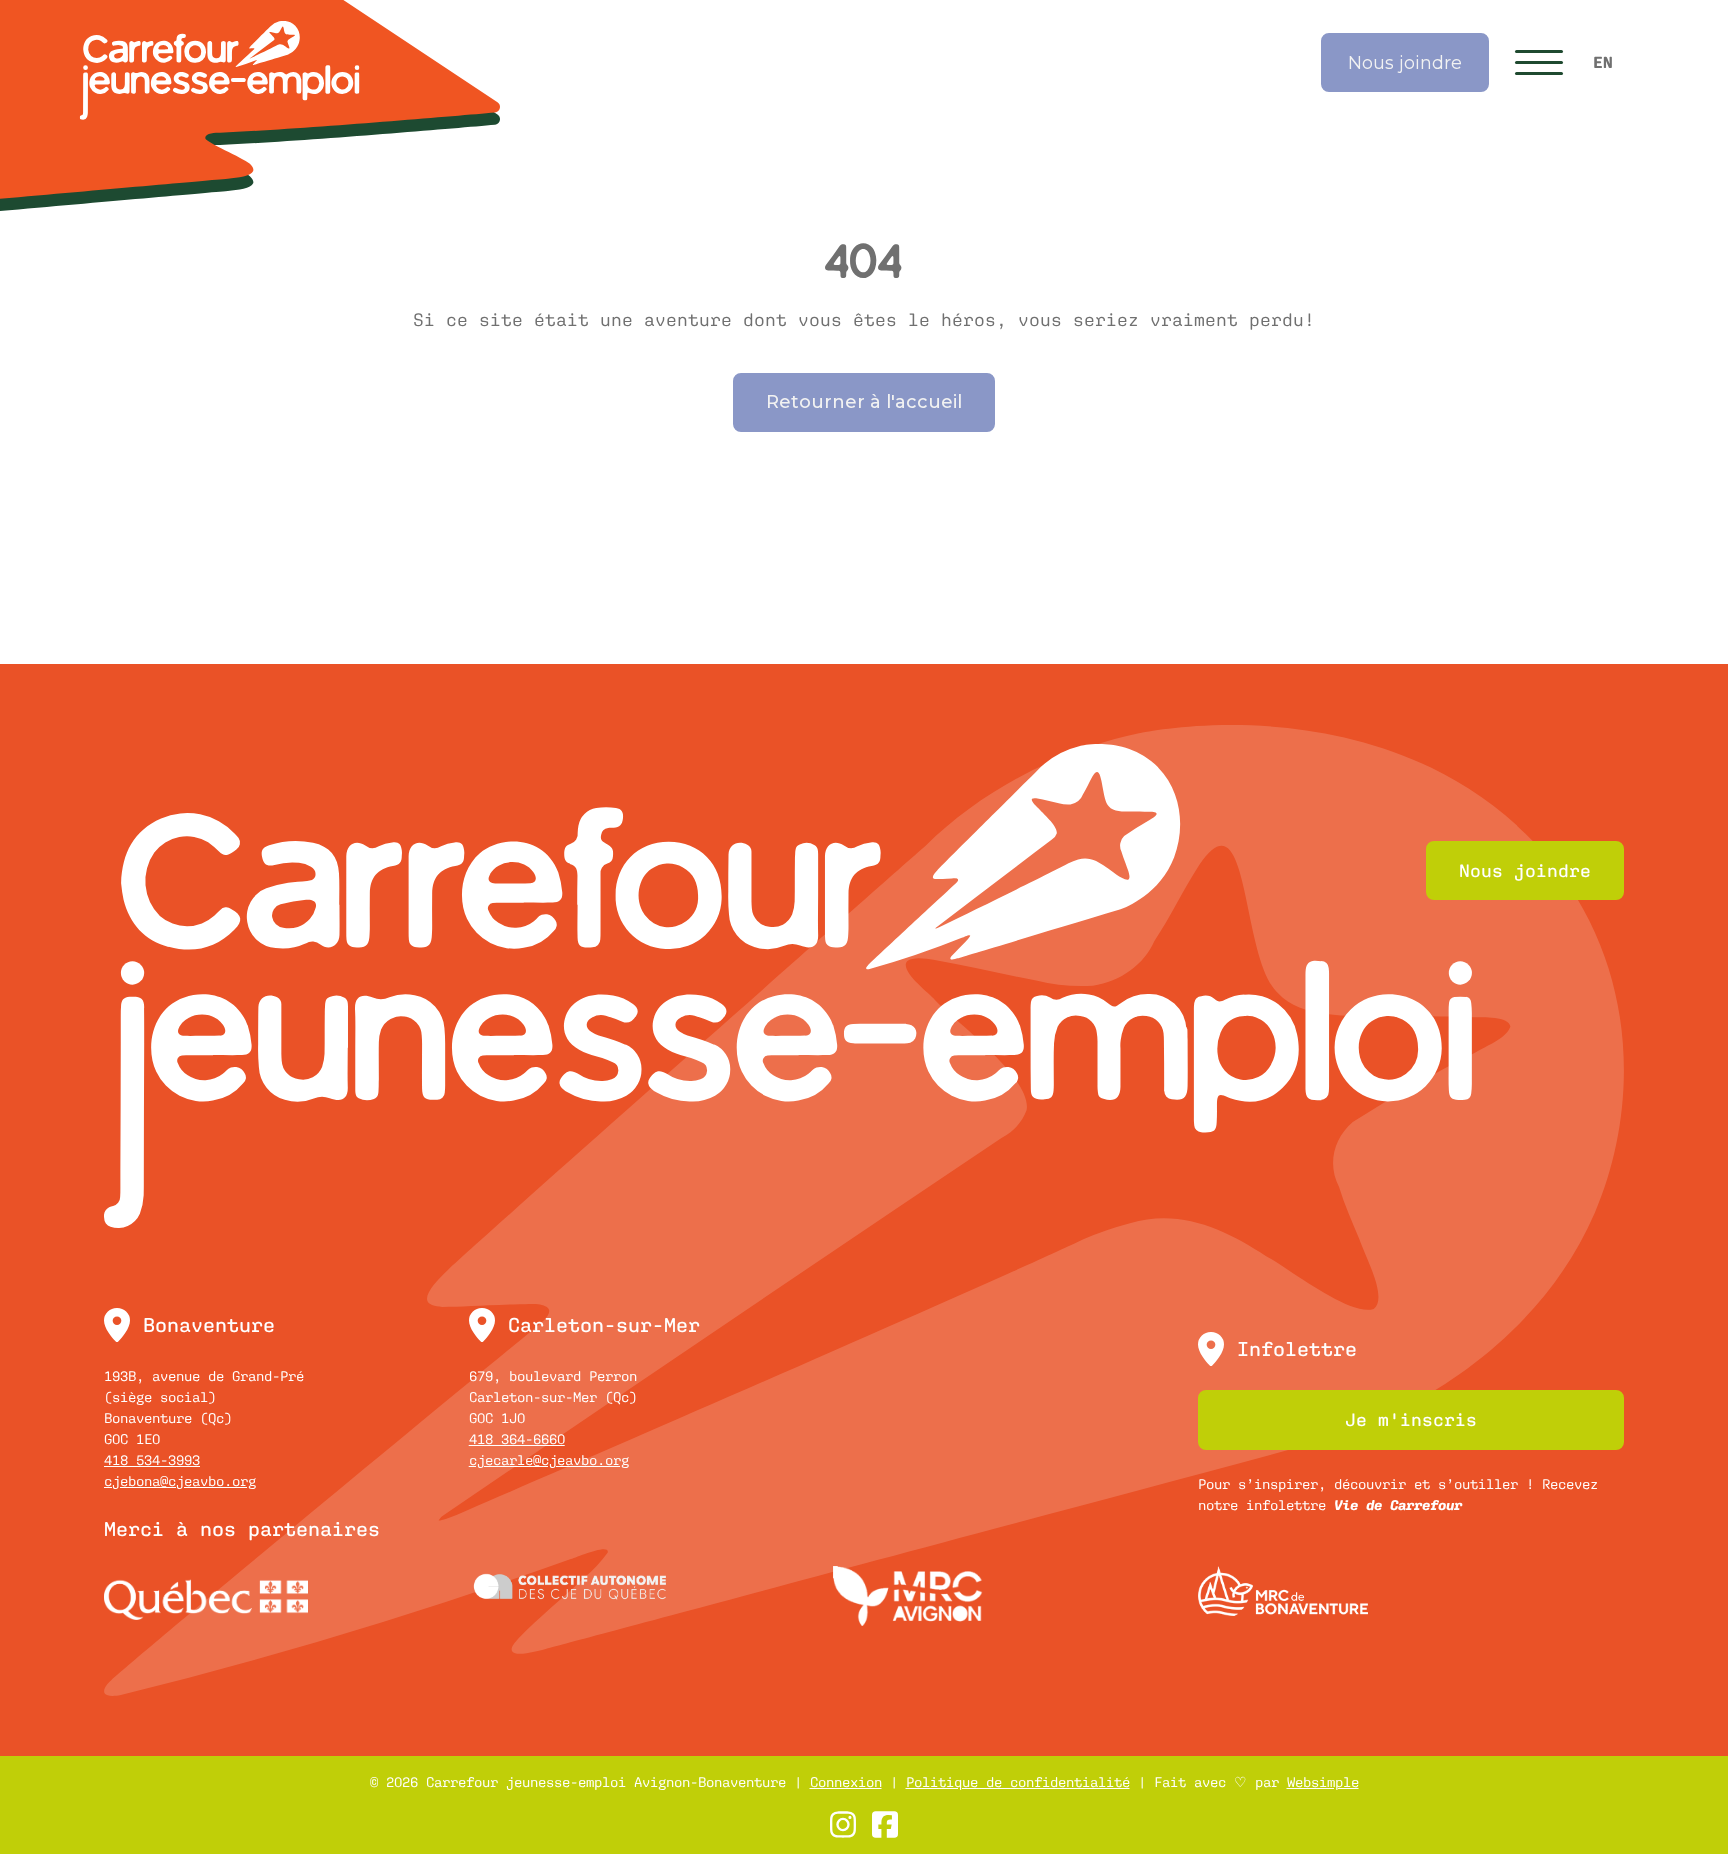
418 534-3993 (152, 1460)
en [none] (1603, 62)
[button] (1539, 62)
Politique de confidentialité (1018, 1782)
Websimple (1323, 1782)
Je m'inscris (1411, 1419)
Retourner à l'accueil (864, 402)
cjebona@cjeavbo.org (180, 1481)
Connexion (846, 1782)
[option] (1602, 63)
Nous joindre (1405, 63)
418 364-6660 (517, 1439)
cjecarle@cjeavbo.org (549, 1460)
